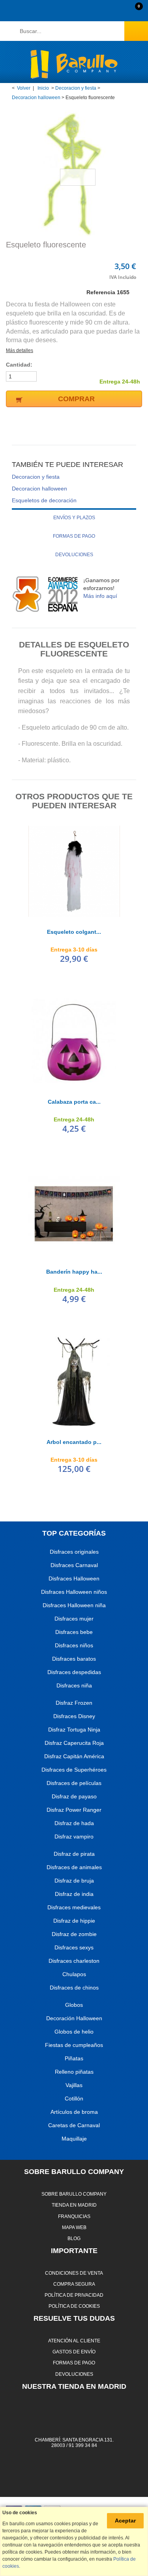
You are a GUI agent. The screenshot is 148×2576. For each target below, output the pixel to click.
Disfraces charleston (74, 1961)
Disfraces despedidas (74, 1672)
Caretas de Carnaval (74, 2125)
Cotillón (74, 2098)
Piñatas (74, 2058)
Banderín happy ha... (74, 1272)
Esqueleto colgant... (74, 932)
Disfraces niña (74, 1685)
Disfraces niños (74, 1645)
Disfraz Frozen (74, 1703)
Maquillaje (74, 2139)
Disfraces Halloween (74, 1578)
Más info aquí (100, 596)
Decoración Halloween (74, 2018)
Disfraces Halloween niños (74, 1592)
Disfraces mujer (74, 1619)
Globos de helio (74, 2032)
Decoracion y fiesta (76, 88)
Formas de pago (74, 536)
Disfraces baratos (74, 1659)
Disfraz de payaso (74, 1796)
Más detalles (20, 350)
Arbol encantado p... (74, 1442)
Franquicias (74, 2216)
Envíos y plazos (74, 518)
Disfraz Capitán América (74, 1756)
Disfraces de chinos (74, 1988)
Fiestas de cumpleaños (74, 2045)
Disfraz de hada (74, 1823)
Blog (74, 2238)
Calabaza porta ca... (74, 1102)
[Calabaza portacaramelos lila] (74, 1041)
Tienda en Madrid (74, 2205)
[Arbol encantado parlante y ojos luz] (74, 1381)
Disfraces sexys (74, 1947)
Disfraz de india (74, 1894)
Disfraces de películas (74, 1783)
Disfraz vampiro (74, 1837)
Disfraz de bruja (74, 1881)
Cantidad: (19, 365)
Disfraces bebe (74, 1632)
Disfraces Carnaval (74, 1565)
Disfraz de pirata (74, 1854)
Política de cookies (74, 2306)
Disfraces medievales (74, 1907)
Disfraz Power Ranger (74, 1810)
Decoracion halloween (36, 98)
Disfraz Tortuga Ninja (74, 1730)
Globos (74, 2005)
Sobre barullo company (74, 2194)
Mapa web (74, 2227)
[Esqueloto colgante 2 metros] (74, 871)
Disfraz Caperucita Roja (74, 1743)
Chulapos (74, 1974)
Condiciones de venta (74, 2273)
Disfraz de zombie (74, 1934)
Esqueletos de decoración (44, 500)
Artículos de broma (74, 2112)
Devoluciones (74, 555)
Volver (24, 88)
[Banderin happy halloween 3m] (74, 1211)
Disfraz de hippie (74, 1921)
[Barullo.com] (74, 64)
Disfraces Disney (74, 1716)
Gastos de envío (74, 2352)
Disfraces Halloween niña (74, 1605)
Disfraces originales (74, 1552)
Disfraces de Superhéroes (74, 1770)
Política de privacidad (74, 2295)
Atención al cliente (74, 2341)
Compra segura (74, 2284)
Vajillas (74, 2085)
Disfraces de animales (74, 1867)
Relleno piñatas (74, 2072)
